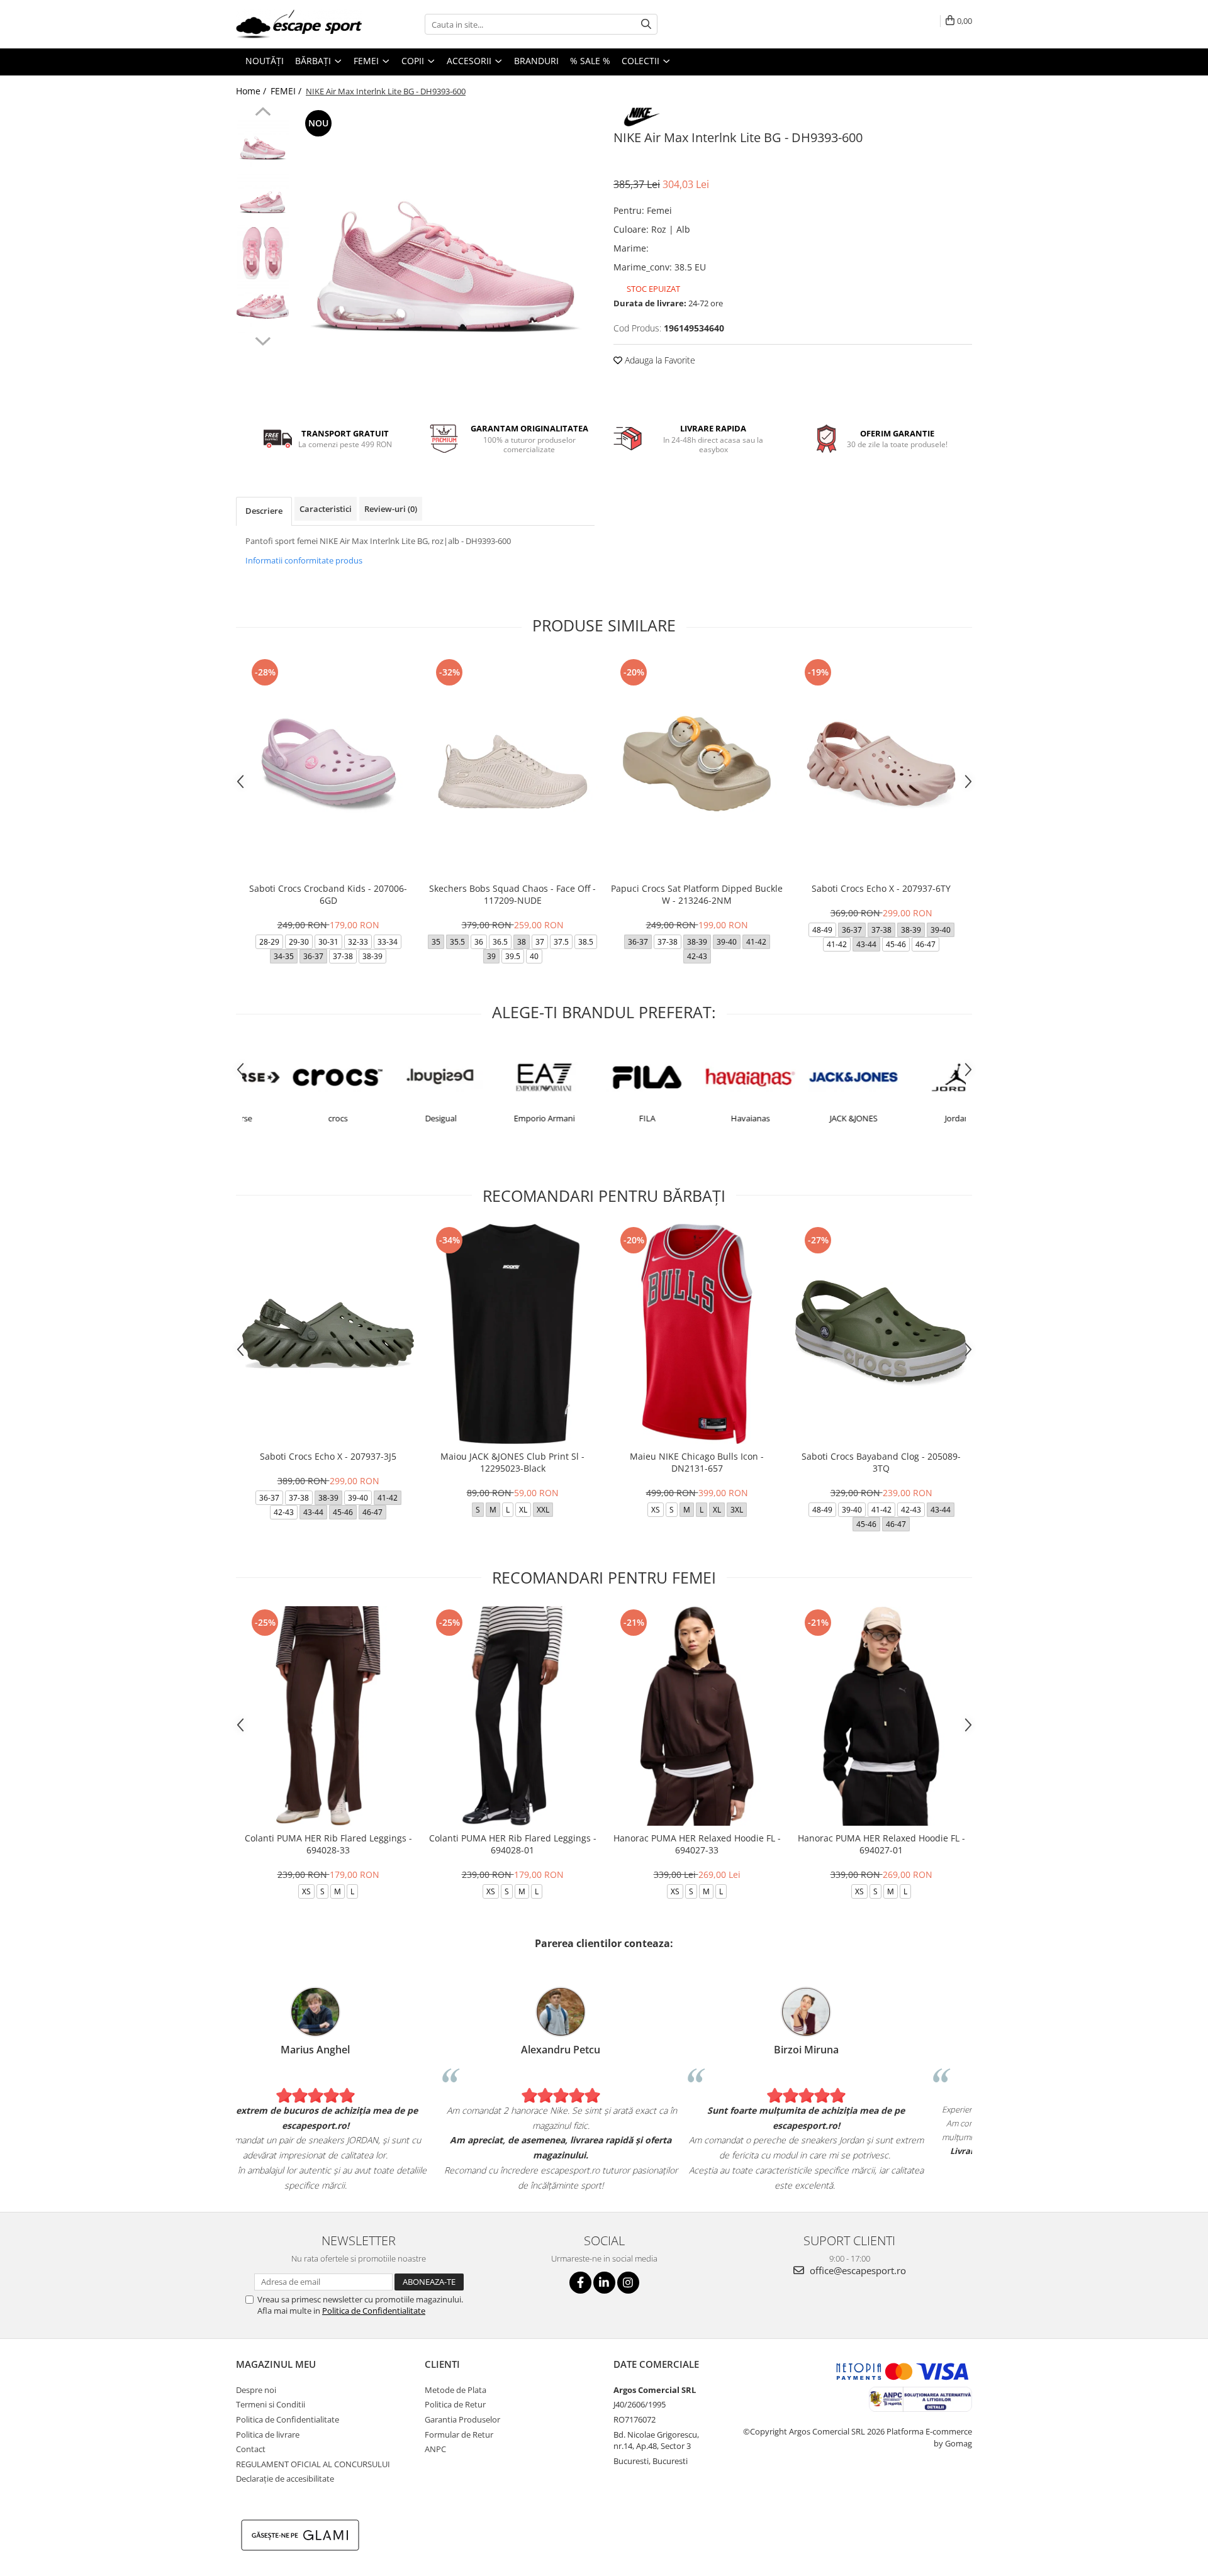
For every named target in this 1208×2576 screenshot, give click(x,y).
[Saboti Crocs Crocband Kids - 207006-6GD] (328, 766)
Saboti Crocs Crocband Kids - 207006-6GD (328, 894)
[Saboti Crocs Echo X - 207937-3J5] (328, 1334)
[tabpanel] (445, 256)
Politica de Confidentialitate (374, 2311)
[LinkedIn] (604, 2283)
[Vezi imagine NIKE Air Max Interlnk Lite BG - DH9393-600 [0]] (263, 146)
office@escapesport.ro (857, 2270)
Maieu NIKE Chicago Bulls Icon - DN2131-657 (697, 1462)
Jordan (913, 1118)
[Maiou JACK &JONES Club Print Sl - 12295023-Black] (512, 1334)
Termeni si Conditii (271, 2404)
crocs (294, 1118)
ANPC (435, 2449)
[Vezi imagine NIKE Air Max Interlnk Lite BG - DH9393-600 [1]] (263, 200)
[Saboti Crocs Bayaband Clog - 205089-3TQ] (881, 1334)
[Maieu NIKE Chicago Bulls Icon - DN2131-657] (697, 1334)
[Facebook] (580, 2283)
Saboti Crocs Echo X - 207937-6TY (881, 888)
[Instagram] (628, 2283)
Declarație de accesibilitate (285, 2479)
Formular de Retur (459, 2434)
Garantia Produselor (462, 2419)
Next (263, 340)
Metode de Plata (456, 2390)
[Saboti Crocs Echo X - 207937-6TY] (881, 766)
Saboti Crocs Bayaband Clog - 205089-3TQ (881, 1462)
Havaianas (707, 1118)
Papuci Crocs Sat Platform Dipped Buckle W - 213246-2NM (697, 894)
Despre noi (256, 2390)
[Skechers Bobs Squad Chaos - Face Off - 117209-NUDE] (512, 766)
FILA (603, 1118)
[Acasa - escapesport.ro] (299, 24)
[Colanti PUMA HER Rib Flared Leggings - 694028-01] (512, 1716)
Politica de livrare (268, 2434)
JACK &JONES (810, 1118)
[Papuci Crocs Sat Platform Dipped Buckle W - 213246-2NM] (697, 766)
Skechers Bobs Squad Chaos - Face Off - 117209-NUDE (512, 894)
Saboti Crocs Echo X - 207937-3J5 (328, 1456)
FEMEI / (287, 91)
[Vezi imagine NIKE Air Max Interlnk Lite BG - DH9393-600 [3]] (263, 307)
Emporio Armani (501, 1118)
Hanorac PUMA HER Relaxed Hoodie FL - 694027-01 (881, 1844)
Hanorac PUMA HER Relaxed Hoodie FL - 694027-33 (697, 1844)
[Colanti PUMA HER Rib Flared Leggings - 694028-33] (328, 1716)
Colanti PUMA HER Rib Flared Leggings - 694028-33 (328, 1844)
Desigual (397, 1118)
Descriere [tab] (264, 511)
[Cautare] (646, 24)
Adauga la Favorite (659, 360)
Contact (251, 2449)
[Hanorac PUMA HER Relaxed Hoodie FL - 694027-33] (697, 1716)
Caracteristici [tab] (326, 509)
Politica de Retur (455, 2404)
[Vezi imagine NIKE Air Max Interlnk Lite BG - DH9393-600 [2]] (263, 253)
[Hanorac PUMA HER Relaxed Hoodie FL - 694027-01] (881, 1716)
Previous (263, 113)
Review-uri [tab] (391, 509)
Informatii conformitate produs (304, 560)
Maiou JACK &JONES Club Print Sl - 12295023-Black (512, 1462)
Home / (252, 91)
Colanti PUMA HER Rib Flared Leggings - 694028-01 (513, 1844)
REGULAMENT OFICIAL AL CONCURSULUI (313, 2464)
